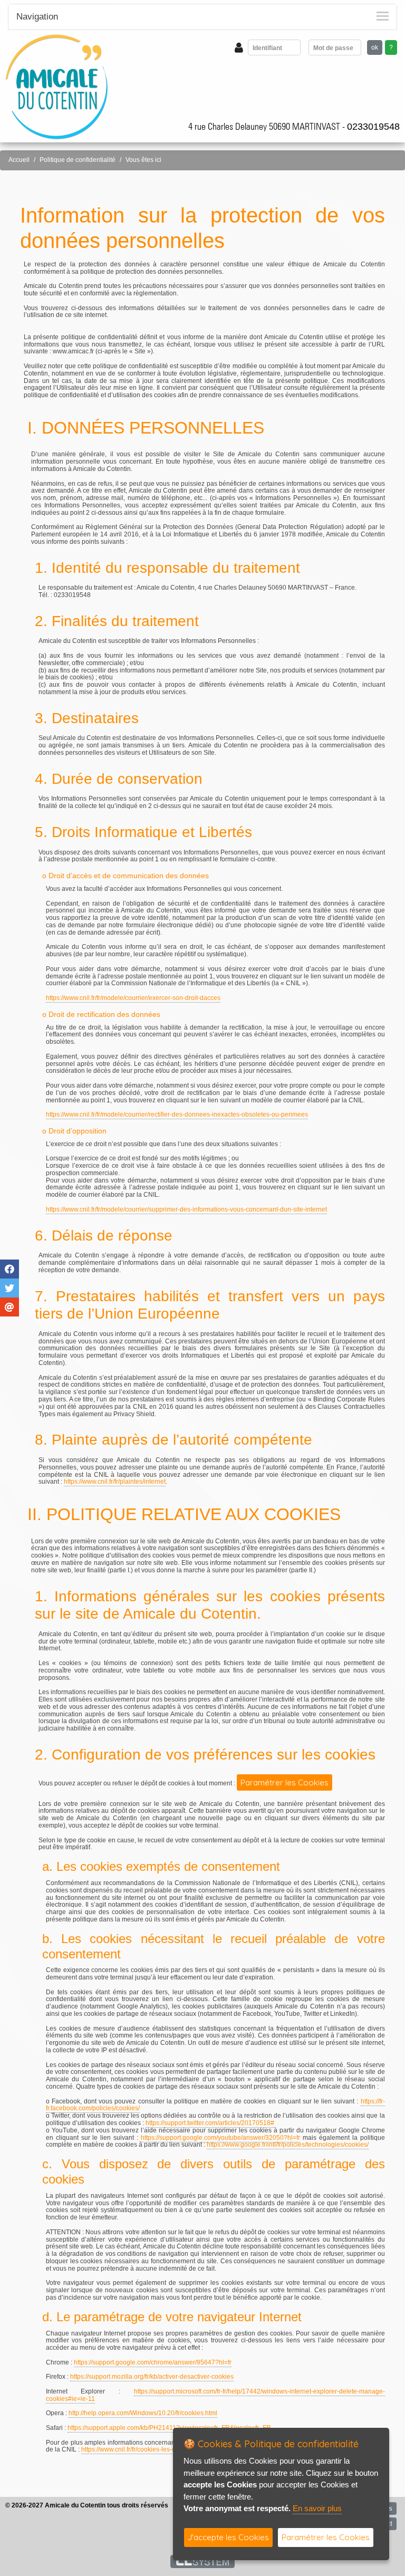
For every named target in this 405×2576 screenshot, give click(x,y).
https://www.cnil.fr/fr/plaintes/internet (115, 1482)
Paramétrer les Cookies (285, 1782)
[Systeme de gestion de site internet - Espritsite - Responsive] (203, 2561)
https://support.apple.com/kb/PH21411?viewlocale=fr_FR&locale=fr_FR (169, 2428)
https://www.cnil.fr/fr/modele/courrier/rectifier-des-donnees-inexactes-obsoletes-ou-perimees (177, 1114)
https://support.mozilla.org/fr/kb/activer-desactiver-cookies (152, 2377)
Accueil (19, 160)
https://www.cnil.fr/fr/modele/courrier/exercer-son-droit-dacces (133, 998)
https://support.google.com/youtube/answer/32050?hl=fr (220, 2138)
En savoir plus (317, 2508)
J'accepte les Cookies (228, 2537)
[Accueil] (57, 86)
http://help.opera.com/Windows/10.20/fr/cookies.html (143, 2413)
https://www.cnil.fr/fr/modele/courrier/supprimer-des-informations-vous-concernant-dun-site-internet (186, 1209)
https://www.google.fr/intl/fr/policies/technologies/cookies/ (288, 2145)
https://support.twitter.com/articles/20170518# (210, 2123)
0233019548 (373, 127)
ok (375, 47)
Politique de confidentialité (78, 160)
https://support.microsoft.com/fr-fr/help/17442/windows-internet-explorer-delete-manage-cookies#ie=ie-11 (215, 2395)
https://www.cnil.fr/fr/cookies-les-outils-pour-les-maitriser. (161, 2449)
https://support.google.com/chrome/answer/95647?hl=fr (153, 2362)
